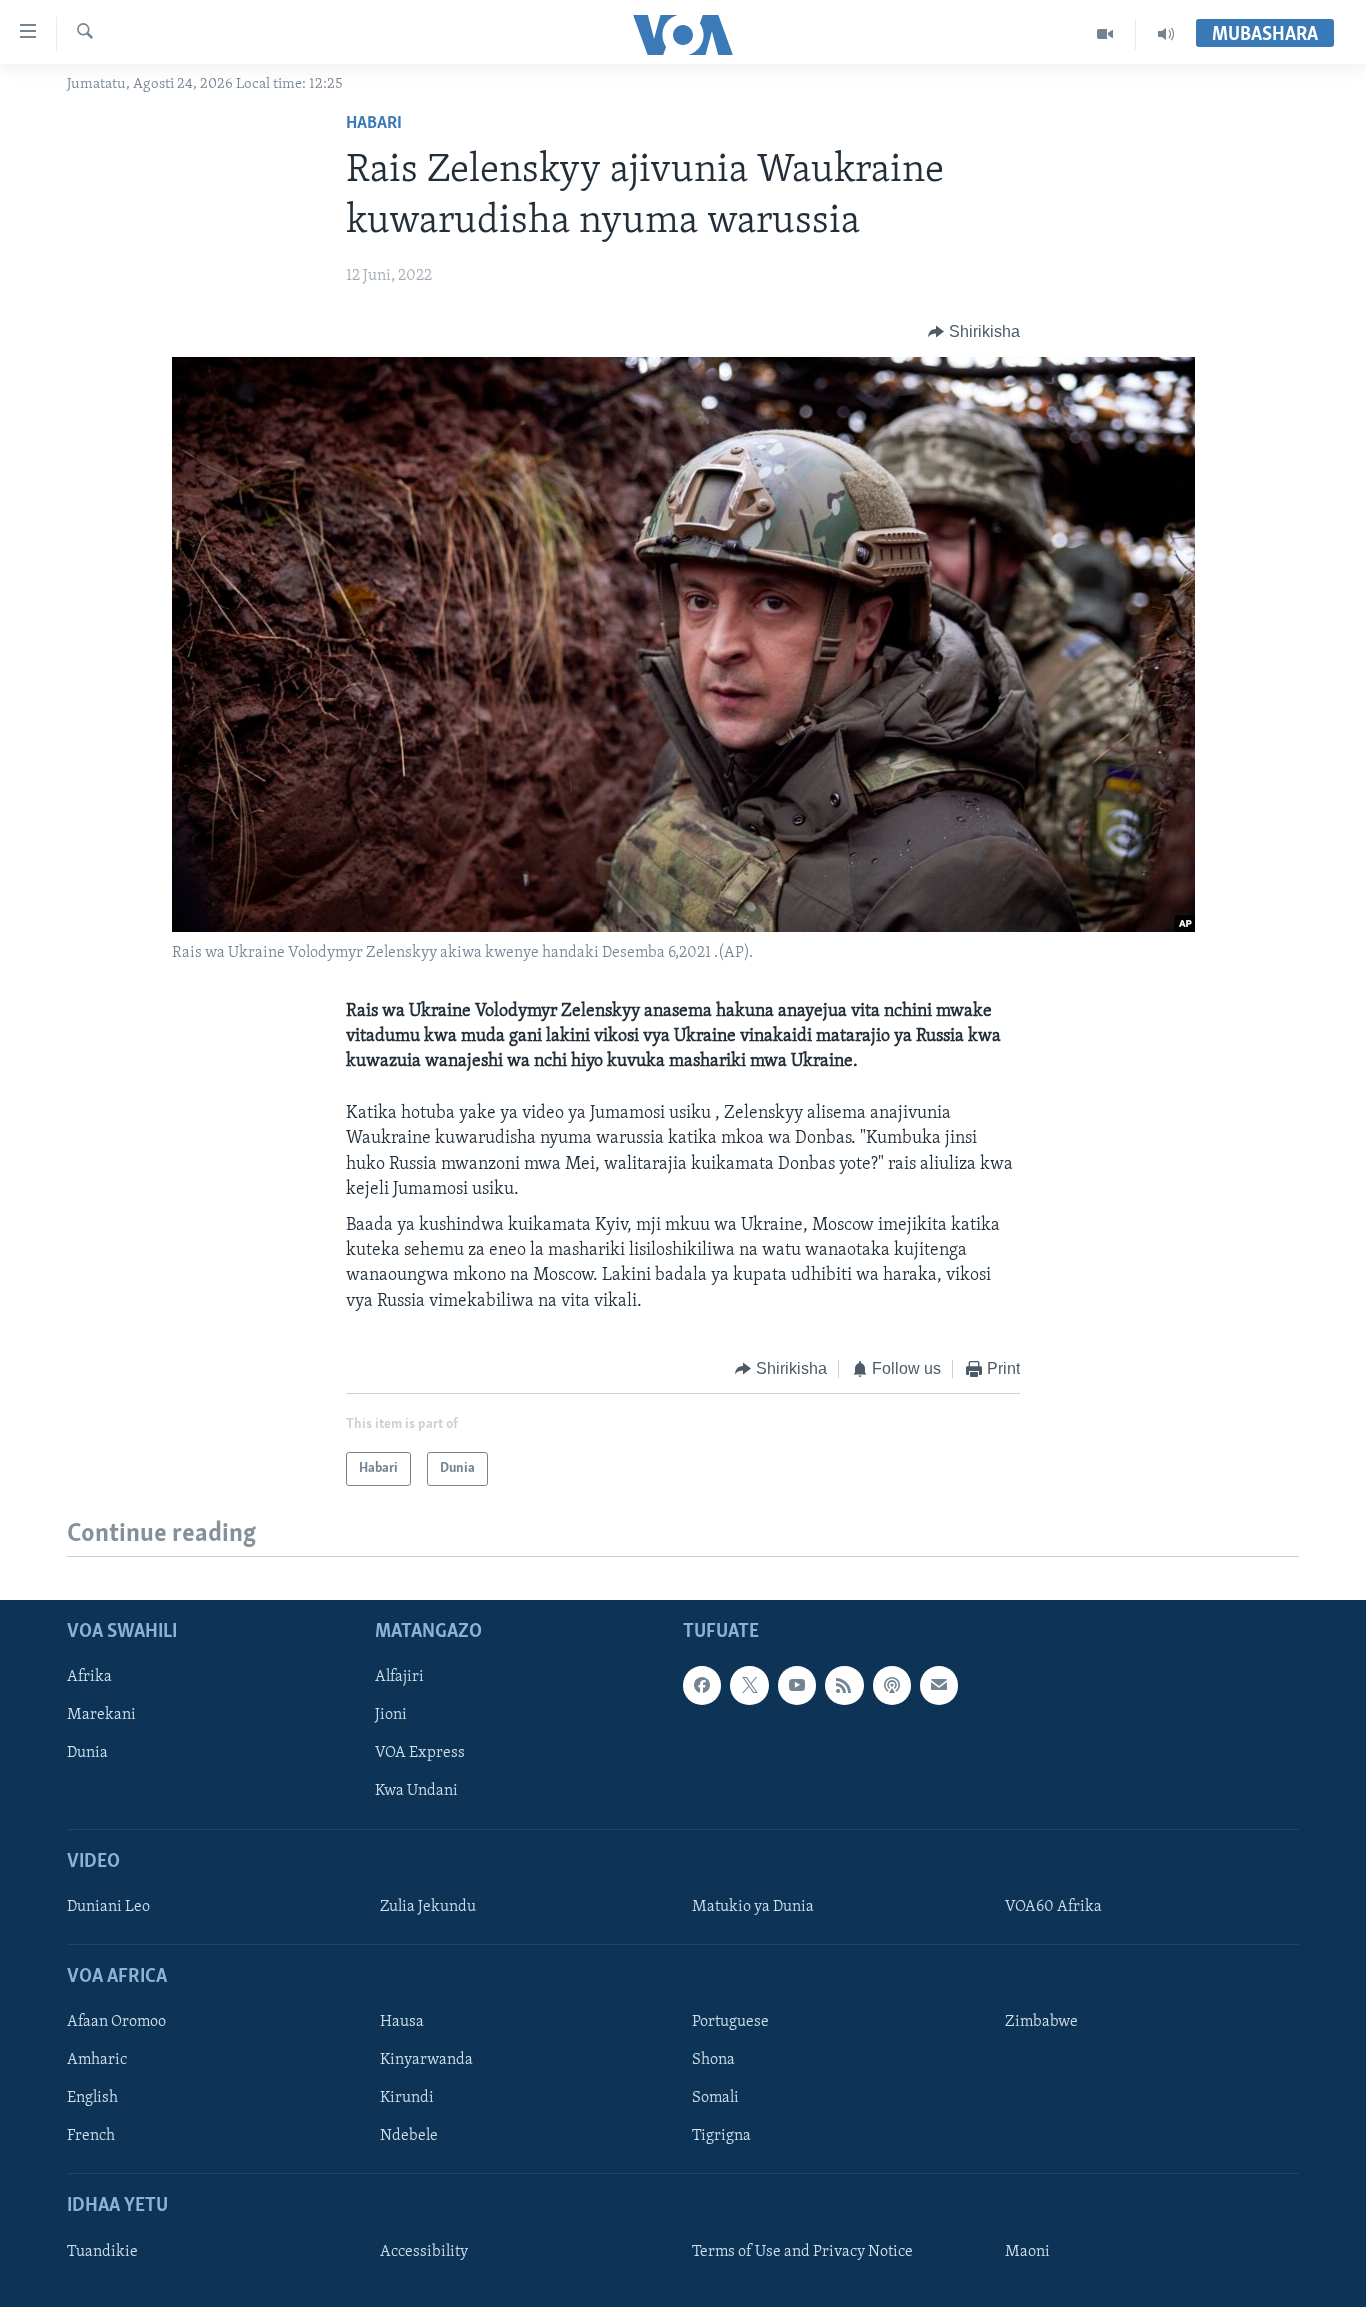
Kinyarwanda (426, 2060)
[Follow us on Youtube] (797, 1685)
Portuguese (730, 2022)
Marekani (101, 1716)
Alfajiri (399, 1677)
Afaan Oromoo (116, 2022)
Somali (715, 2098)
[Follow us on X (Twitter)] (749, 1685)
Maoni (1027, 2252)
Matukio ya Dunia (753, 1907)
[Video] (1105, 34)
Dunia (87, 1754)
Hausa (402, 2022)
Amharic (97, 2060)
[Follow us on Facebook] (702, 1685)
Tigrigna (721, 2137)
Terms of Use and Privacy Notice (802, 2252)
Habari (374, 124)
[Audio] (1166, 34)
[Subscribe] (939, 1685)
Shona (713, 2060)
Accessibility (424, 2252)
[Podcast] (892, 1685)
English (92, 2098)
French (91, 2137)
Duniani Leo (108, 1907)
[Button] (974, 332)
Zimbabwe (1041, 2022)
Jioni (391, 1716)
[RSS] (844, 1685)
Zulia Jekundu (428, 1907)
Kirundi (407, 2098)
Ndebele (409, 2137)
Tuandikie (102, 2252)
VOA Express (420, 1754)
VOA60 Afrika (1053, 1907)
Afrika (89, 1677)
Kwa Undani (416, 1792)
